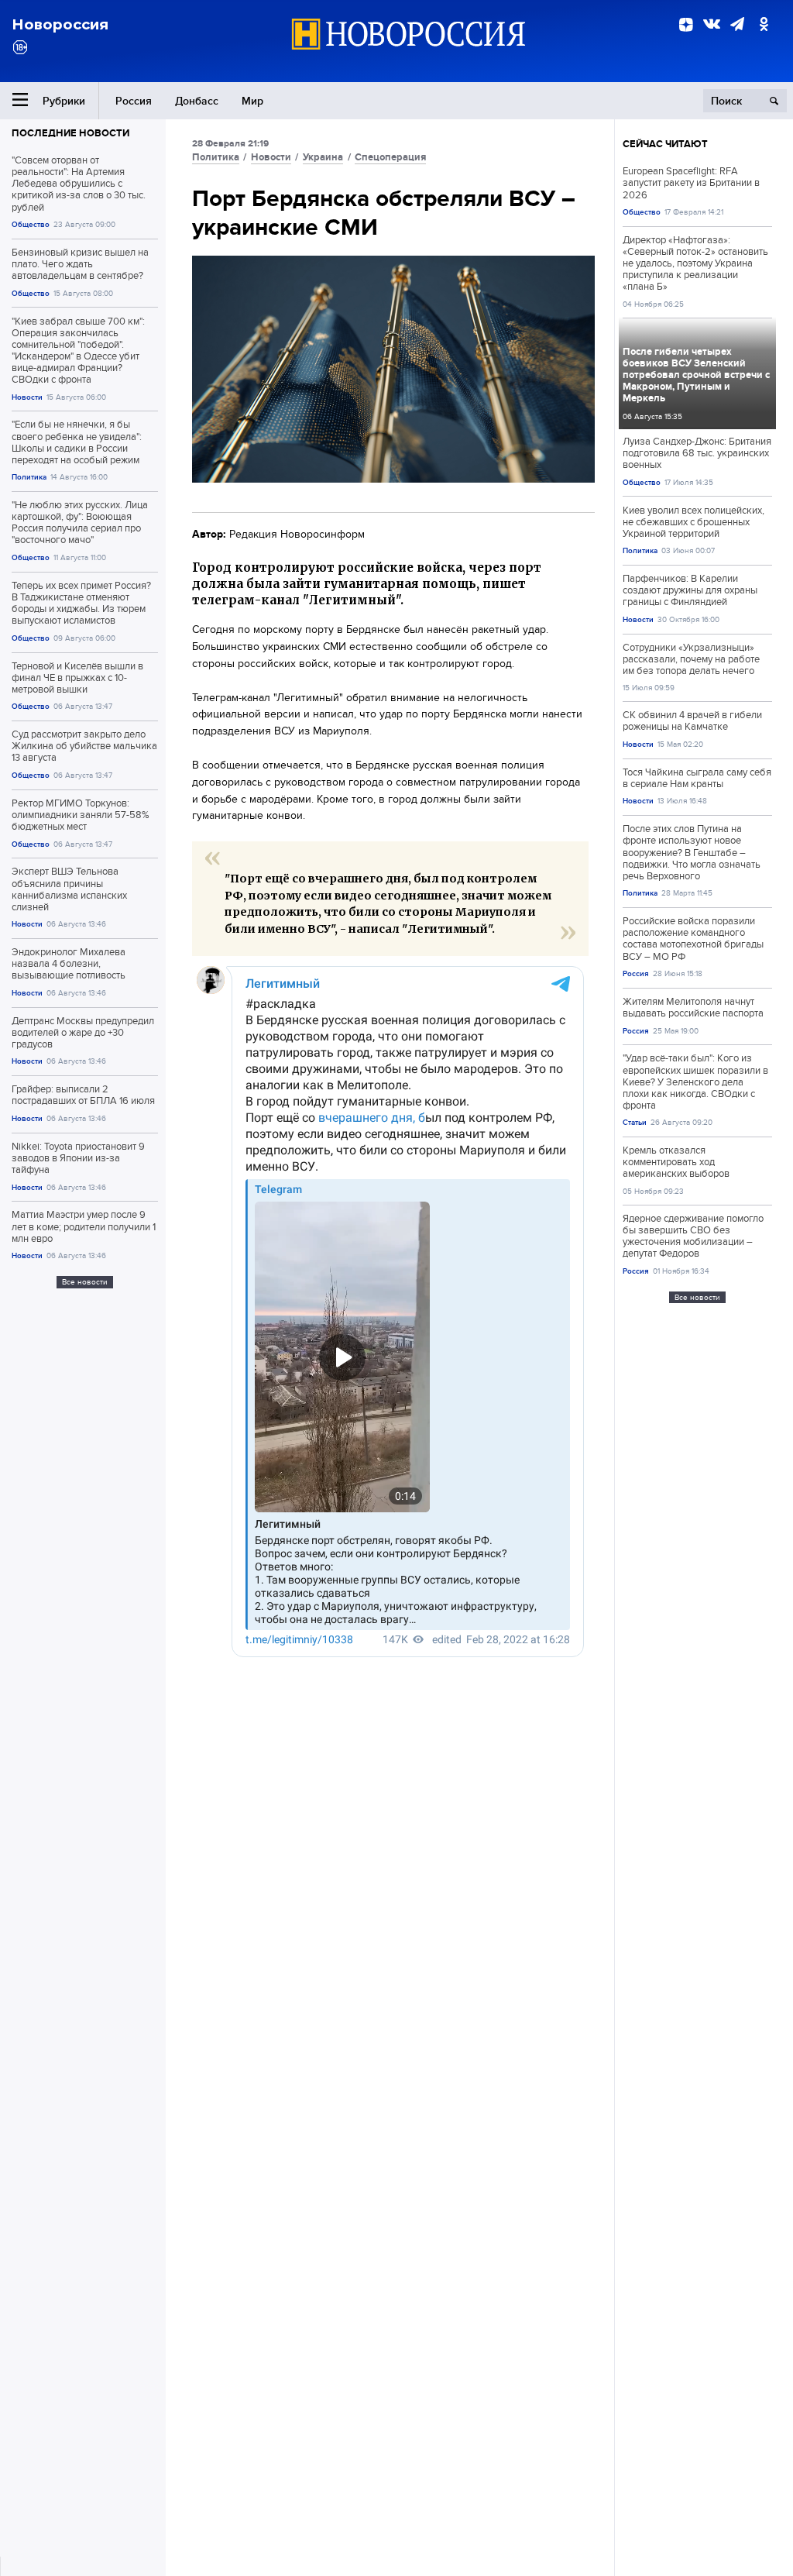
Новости (27, 397)
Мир (252, 101)
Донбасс (197, 101)
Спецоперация (390, 157)
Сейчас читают (665, 144)
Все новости (85, 1282)
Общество (31, 224)
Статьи (635, 1122)
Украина (323, 157)
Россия (134, 101)
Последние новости (70, 133)
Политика (29, 477)
